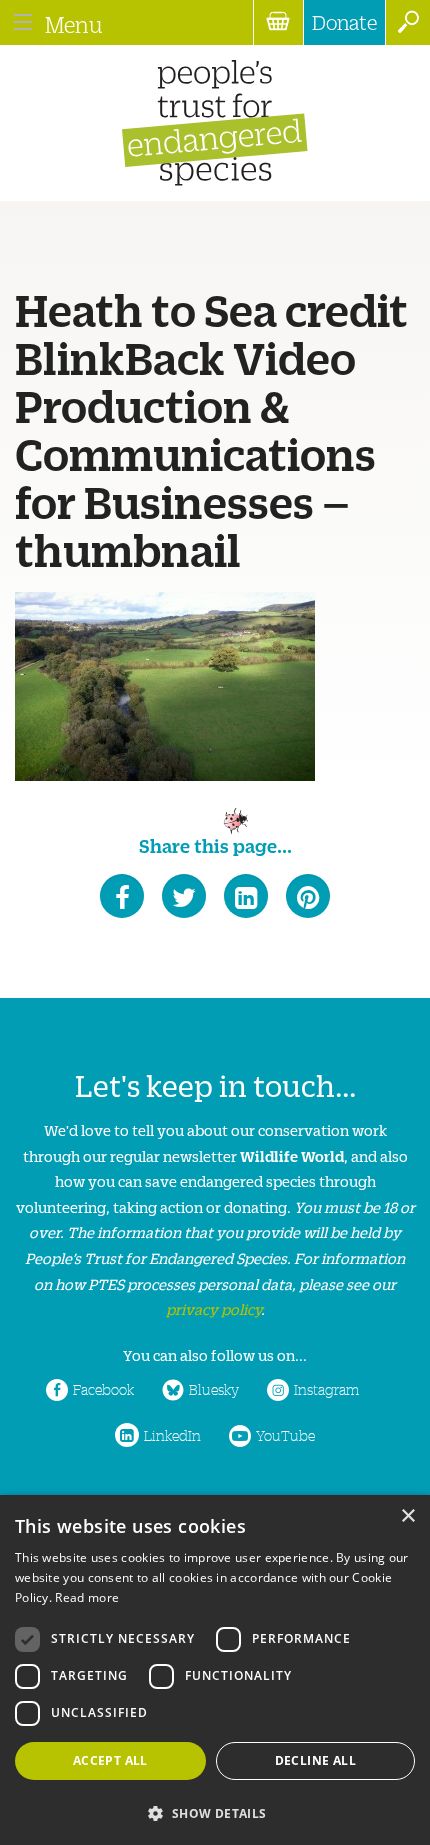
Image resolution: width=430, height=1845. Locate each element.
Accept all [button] (110, 1760)
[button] (215, 1811)
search (407, 22)
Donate (344, 22)
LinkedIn (172, 1435)
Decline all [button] (315, 1760)
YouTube (285, 1435)
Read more (87, 1597)
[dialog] (215, 1670)
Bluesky (214, 1389)
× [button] (407, 1516)
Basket (278, 22)
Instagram (326, 1389)
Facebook (103, 1389)
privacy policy (213, 1308)
